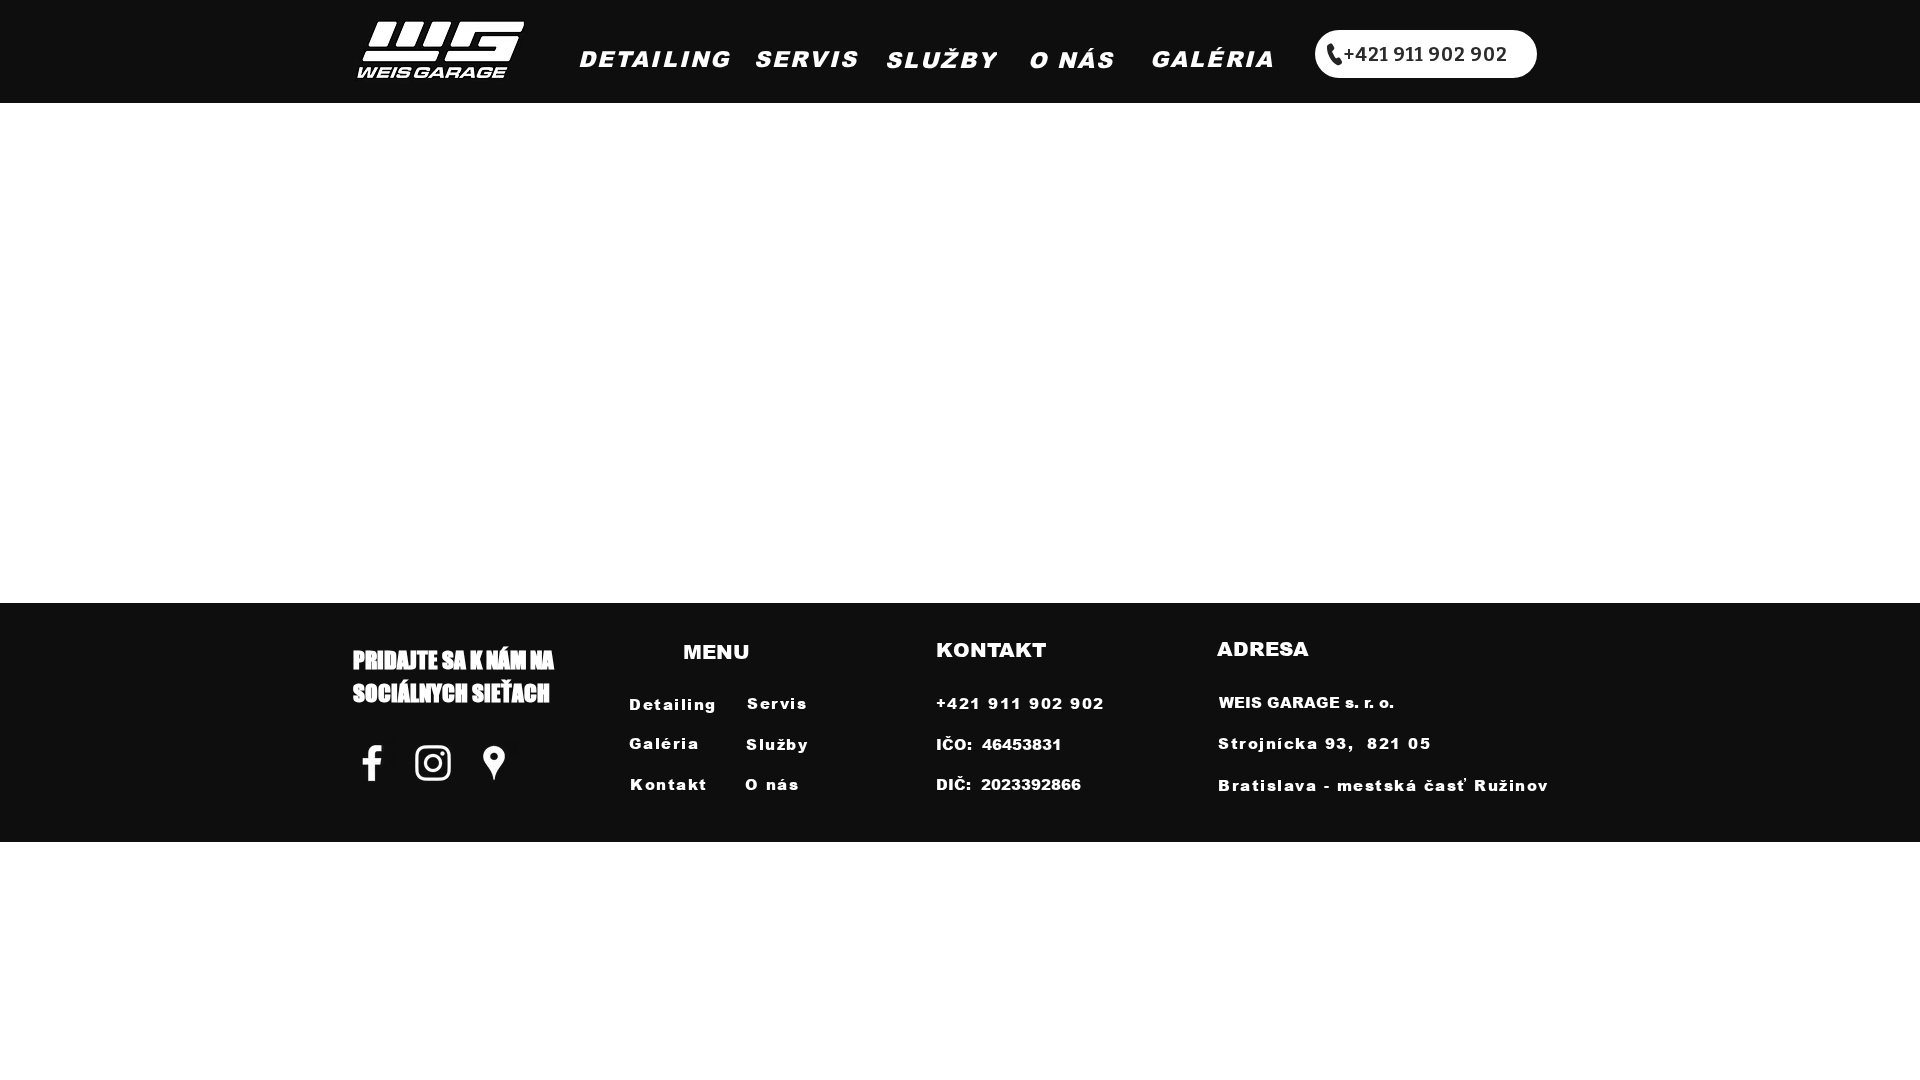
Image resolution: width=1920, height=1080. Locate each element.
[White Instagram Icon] (433, 763)
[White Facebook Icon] (372, 763)
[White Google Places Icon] (494, 763)
